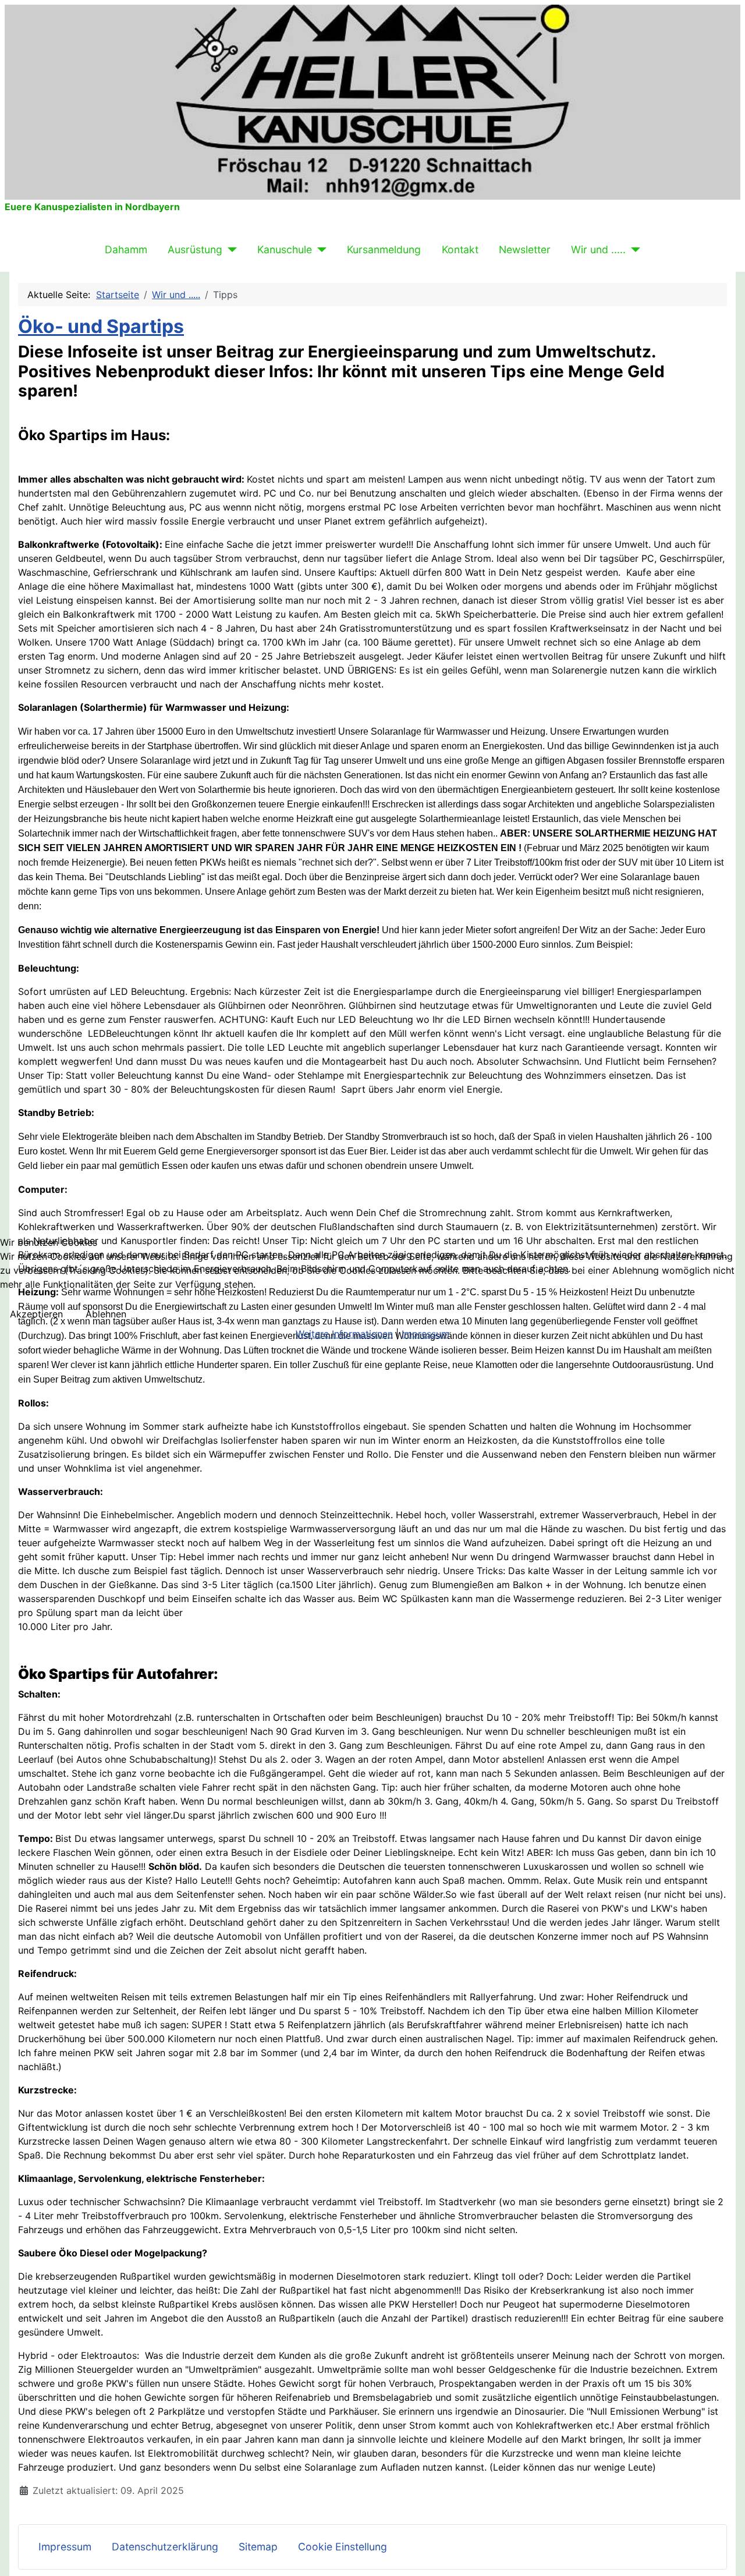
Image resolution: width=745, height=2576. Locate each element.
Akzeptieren (36, 1314)
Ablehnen (106, 1314)
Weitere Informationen (344, 1334)
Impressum (425, 1334)
